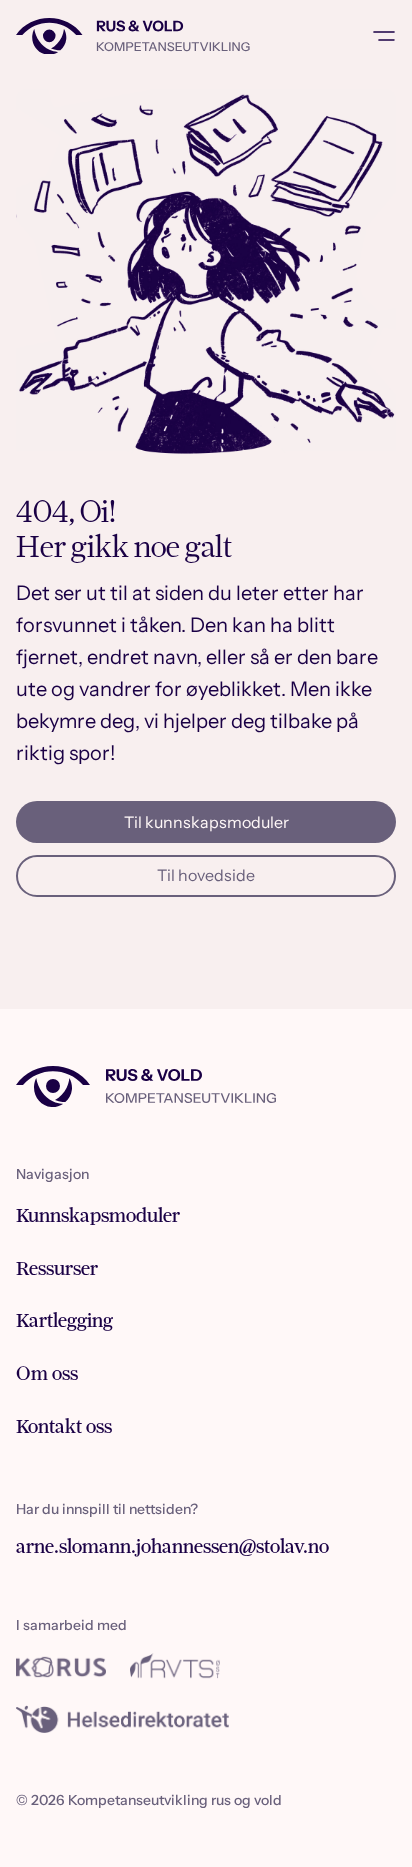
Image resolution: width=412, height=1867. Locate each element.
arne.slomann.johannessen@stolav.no (172, 1547)
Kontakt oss (64, 1426)
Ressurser (57, 1268)
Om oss (47, 1373)
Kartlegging (64, 1320)
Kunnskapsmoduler (98, 1215)
